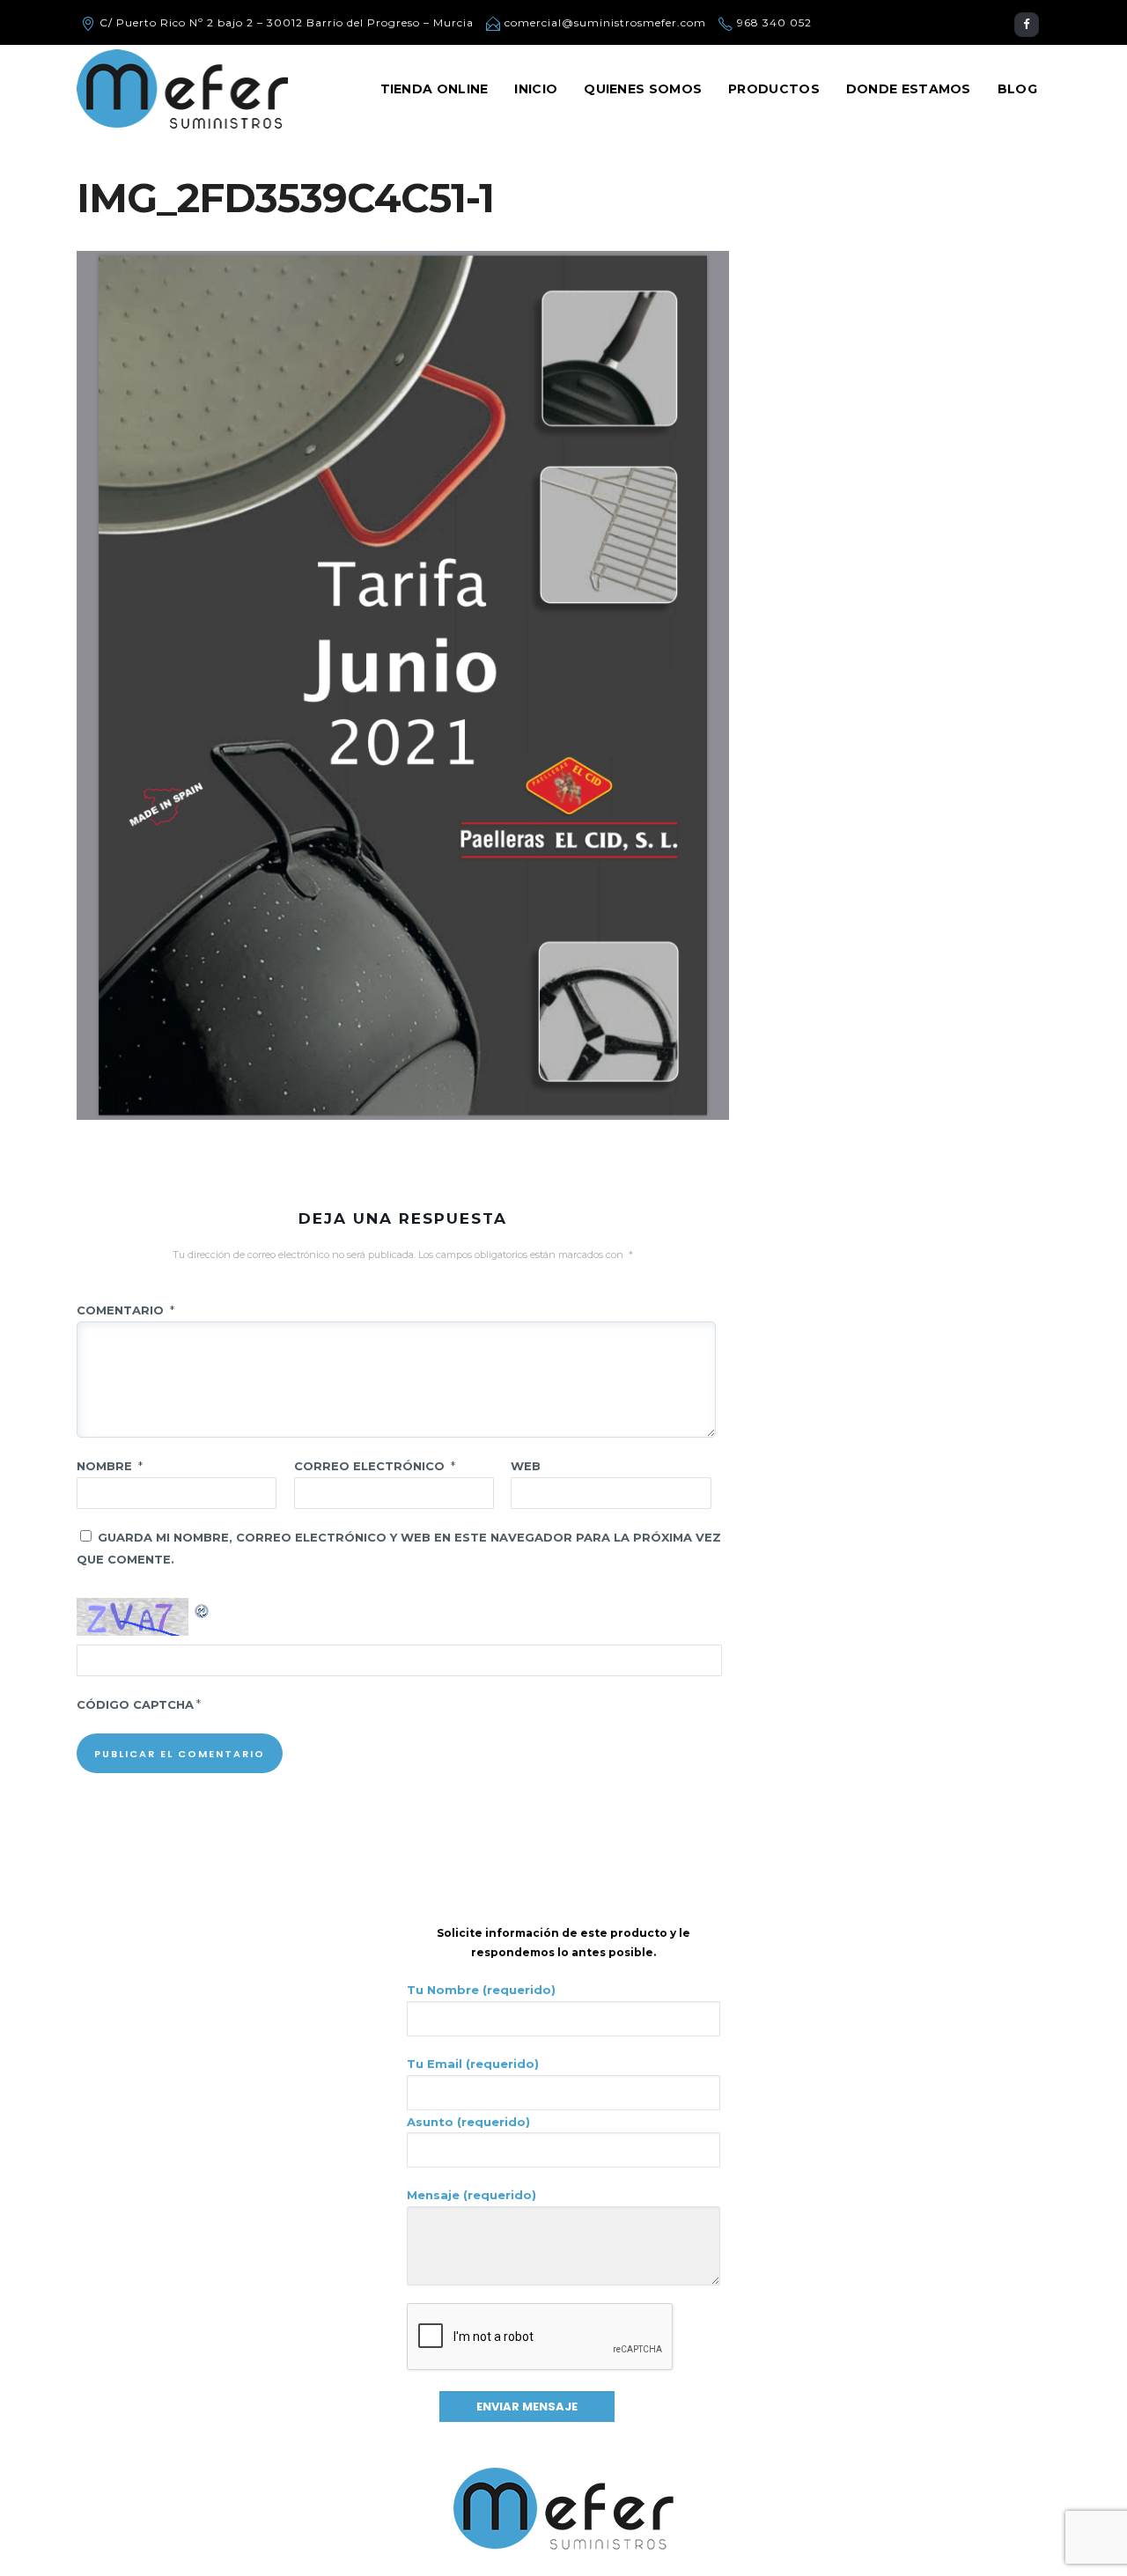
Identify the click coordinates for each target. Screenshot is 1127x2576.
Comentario (125, 1310)
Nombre (110, 1466)
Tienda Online (435, 89)
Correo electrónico (375, 1466)
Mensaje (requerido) (471, 2195)
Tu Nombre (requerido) (481, 1990)
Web (526, 1466)
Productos (774, 89)
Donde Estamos (909, 89)
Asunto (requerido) (468, 2122)
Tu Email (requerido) (473, 2064)
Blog (1017, 89)
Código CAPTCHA (135, 1704)
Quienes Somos (643, 89)
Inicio (536, 89)
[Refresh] (203, 1608)
